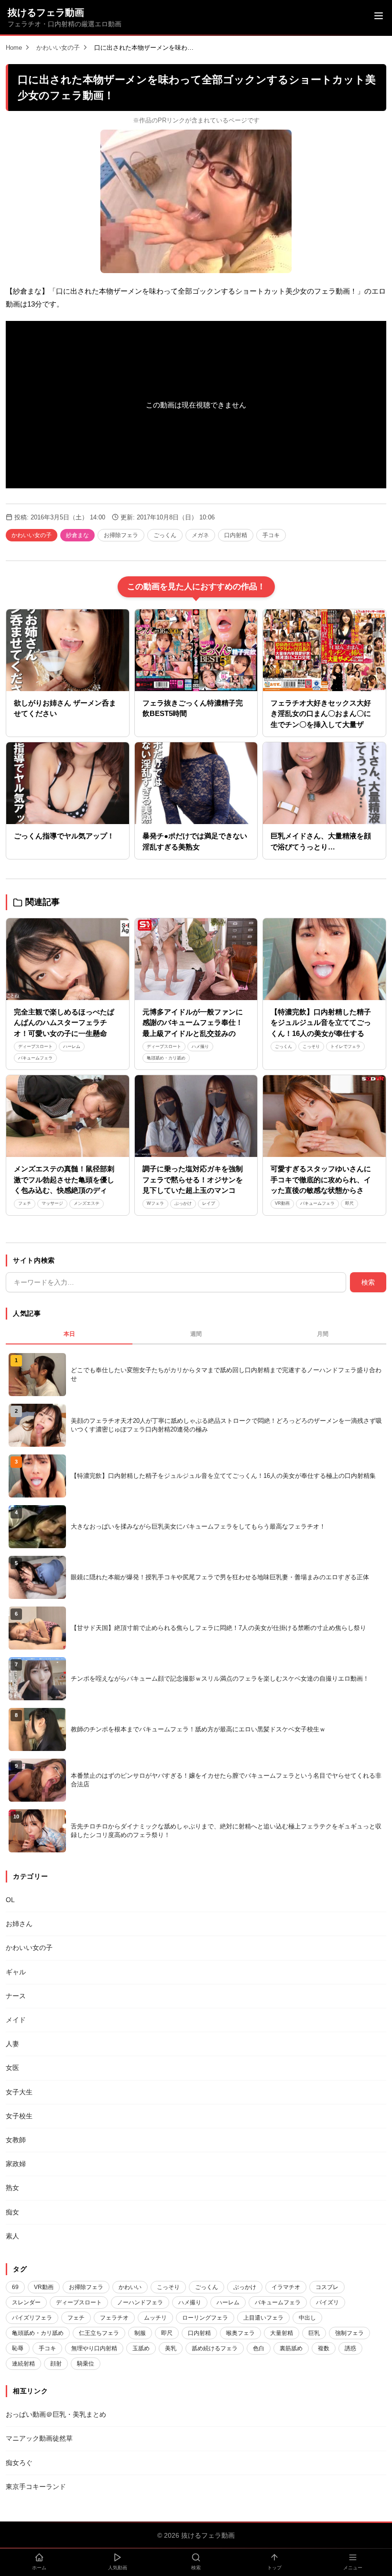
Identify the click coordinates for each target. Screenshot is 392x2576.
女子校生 (19, 2116)
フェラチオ (114, 2318)
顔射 (56, 2364)
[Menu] (379, 17)
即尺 (349, 1203)
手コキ (271, 535)
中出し (307, 2318)
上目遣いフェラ (263, 2318)
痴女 (12, 2212)
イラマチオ (286, 2287)
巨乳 (314, 2333)
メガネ (200, 535)
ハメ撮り (200, 1046)
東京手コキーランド (36, 2487)
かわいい (130, 2287)
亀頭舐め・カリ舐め (166, 1058)
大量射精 (282, 2333)
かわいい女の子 (58, 48)
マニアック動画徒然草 (39, 2438)
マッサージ (52, 1203)
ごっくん (165, 535)
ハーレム (72, 1046)
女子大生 (19, 2092)
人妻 (12, 2044)
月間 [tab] (323, 1334)
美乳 (171, 2348)
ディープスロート (35, 1046)
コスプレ (327, 2287)
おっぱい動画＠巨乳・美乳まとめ (56, 2414)
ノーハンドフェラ (140, 2302)
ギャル (16, 1972)
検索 (368, 1282)
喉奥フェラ (240, 2333)
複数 (324, 2348)
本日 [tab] (69, 1334)
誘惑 (350, 2348)
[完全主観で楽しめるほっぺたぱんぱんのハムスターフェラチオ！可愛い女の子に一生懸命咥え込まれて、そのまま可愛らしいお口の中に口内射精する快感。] (68, 959)
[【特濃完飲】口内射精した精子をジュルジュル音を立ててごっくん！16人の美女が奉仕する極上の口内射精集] (324, 959)
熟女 (12, 2188)
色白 (259, 2348)
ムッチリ (155, 2318)
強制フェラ (349, 2333)
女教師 (16, 2140)
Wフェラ (155, 1203)
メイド (16, 2020)
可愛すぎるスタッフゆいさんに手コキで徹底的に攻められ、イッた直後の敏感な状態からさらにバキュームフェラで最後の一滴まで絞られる (321, 1190)
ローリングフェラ (205, 2318)
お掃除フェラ (121, 535)
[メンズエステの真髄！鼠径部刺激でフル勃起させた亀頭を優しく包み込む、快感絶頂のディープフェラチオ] (68, 1116)
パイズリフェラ (32, 2318)
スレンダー (26, 2302)
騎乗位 (86, 2364)
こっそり (311, 1046)
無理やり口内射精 (94, 2348)
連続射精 (23, 2364)
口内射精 (236, 535)
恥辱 (18, 2348)
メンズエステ (87, 1203)
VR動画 (282, 1203)
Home (14, 48)
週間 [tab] (196, 1334)
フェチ (25, 1203)
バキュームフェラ (35, 1058)
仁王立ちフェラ (99, 2333)
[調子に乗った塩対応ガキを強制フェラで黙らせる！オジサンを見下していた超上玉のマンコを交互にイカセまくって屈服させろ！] (196, 1116)
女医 (12, 2068)
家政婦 (16, 2164)
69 (15, 2287)
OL (10, 1900)
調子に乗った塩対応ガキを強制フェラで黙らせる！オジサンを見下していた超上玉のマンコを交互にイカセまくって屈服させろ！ (193, 1190)
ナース (16, 1996)
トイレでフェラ (345, 1046)
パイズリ (327, 2302)
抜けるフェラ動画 (46, 12)
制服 (140, 2333)
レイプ (209, 1203)
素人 (12, 2236)
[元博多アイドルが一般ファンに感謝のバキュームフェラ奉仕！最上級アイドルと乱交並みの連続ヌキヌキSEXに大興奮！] (196, 959)
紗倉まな (77, 535)
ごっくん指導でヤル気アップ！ (64, 836)
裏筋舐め (291, 2348)
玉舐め (141, 2348)
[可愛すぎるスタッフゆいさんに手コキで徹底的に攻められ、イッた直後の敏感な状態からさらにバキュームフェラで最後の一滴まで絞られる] (324, 1116)
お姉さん (19, 1924)
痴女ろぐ (19, 2463)
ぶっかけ (183, 1203)
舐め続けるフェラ (215, 2348)
